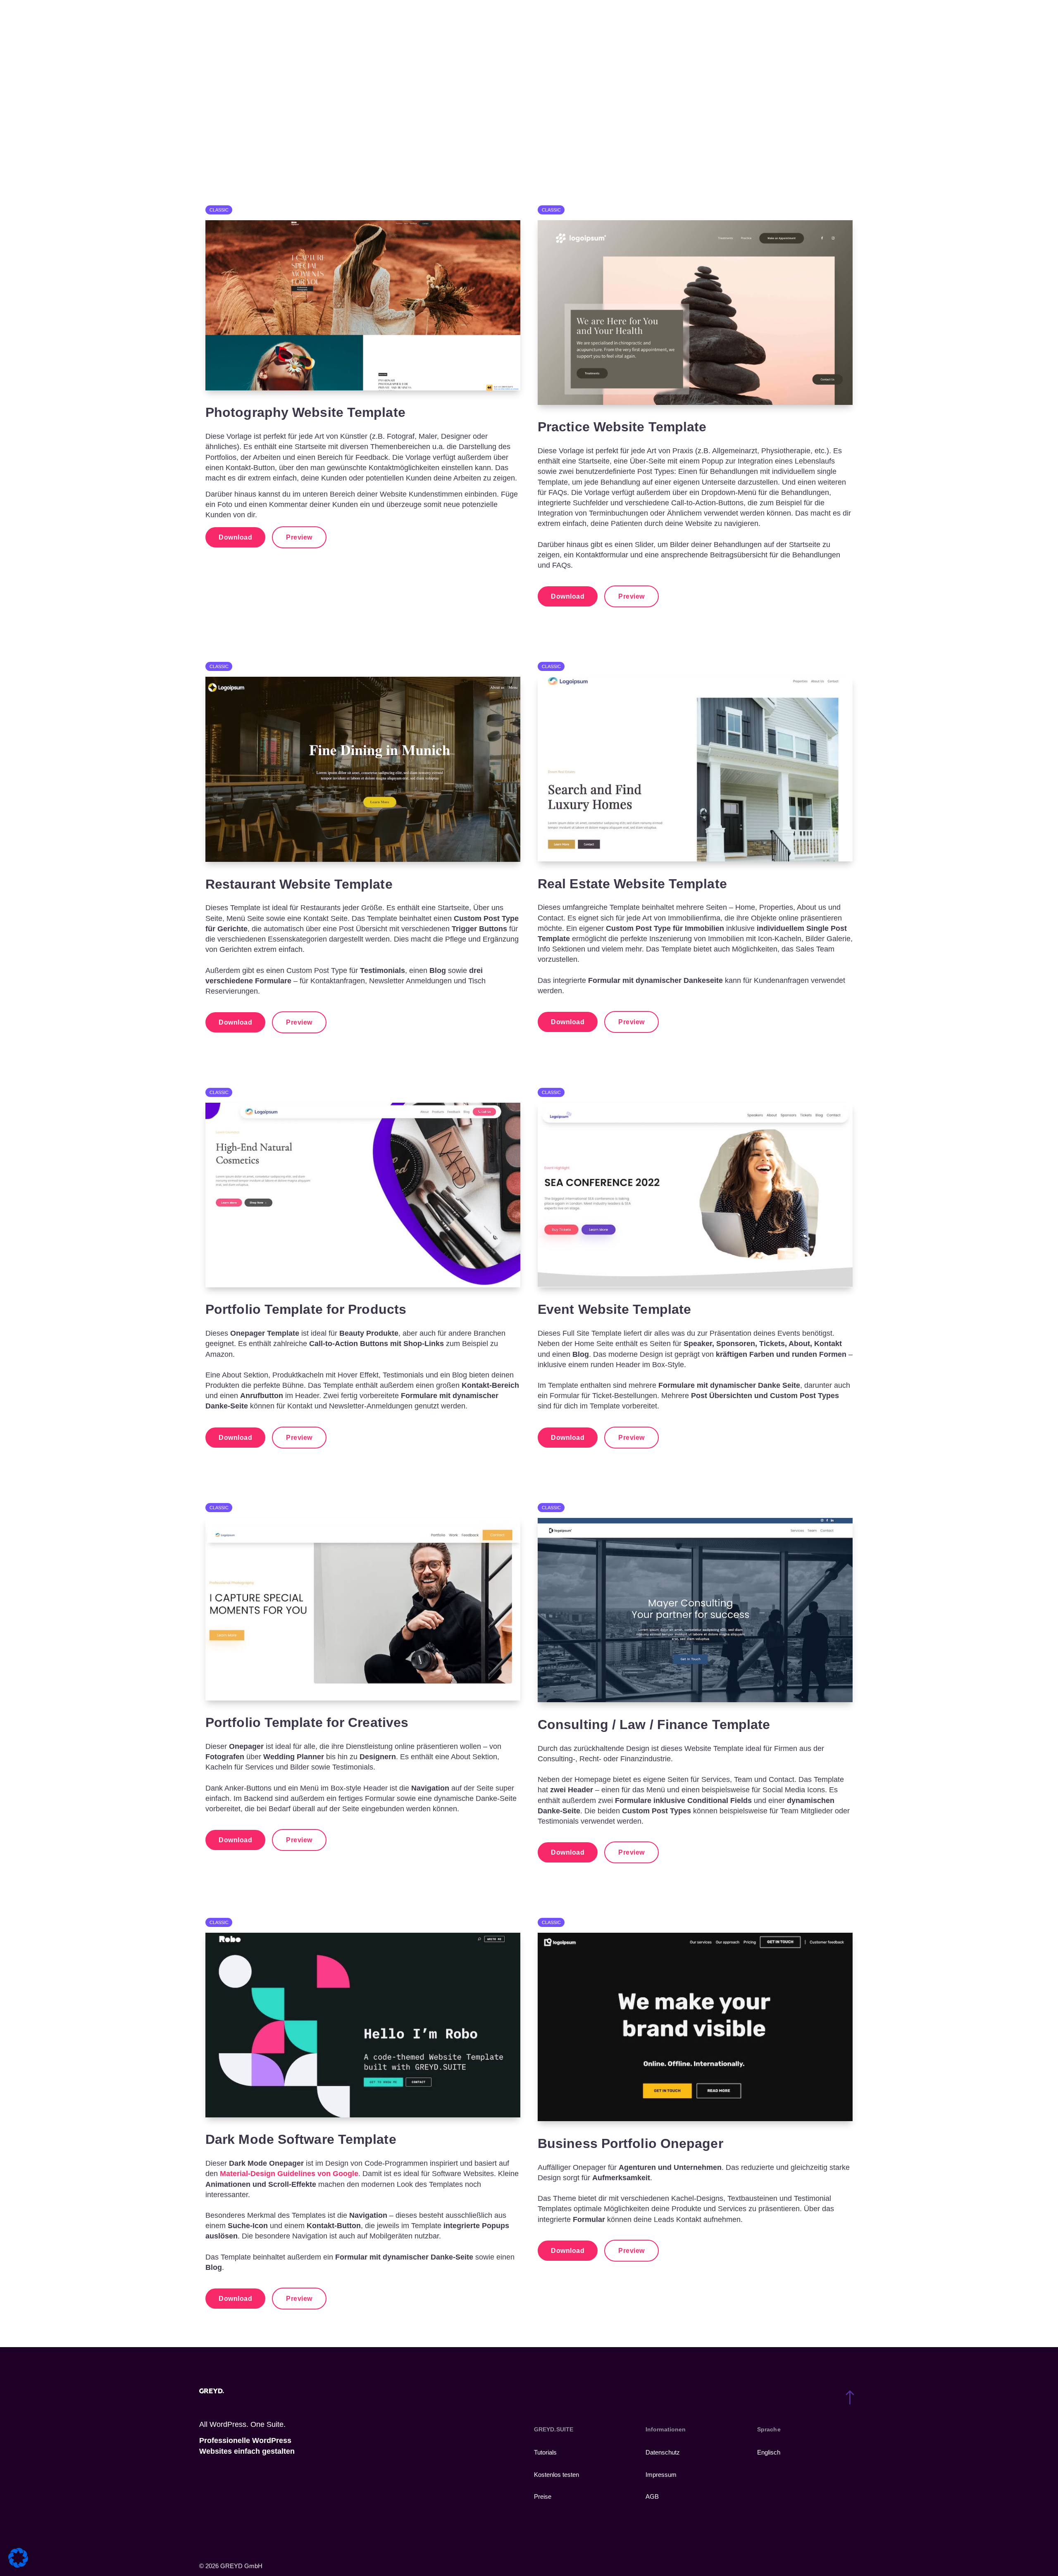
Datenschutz (663, 2452)
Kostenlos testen (556, 2475)
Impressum (661, 2475)
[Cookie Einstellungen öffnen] (18, 2565)
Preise (543, 2496)
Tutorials (545, 2452)
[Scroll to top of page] (847, 2398)
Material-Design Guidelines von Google (289, 2174)
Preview (299, 537)
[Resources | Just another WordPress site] (231, 21)
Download (235, 537)
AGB (652, 2496)
